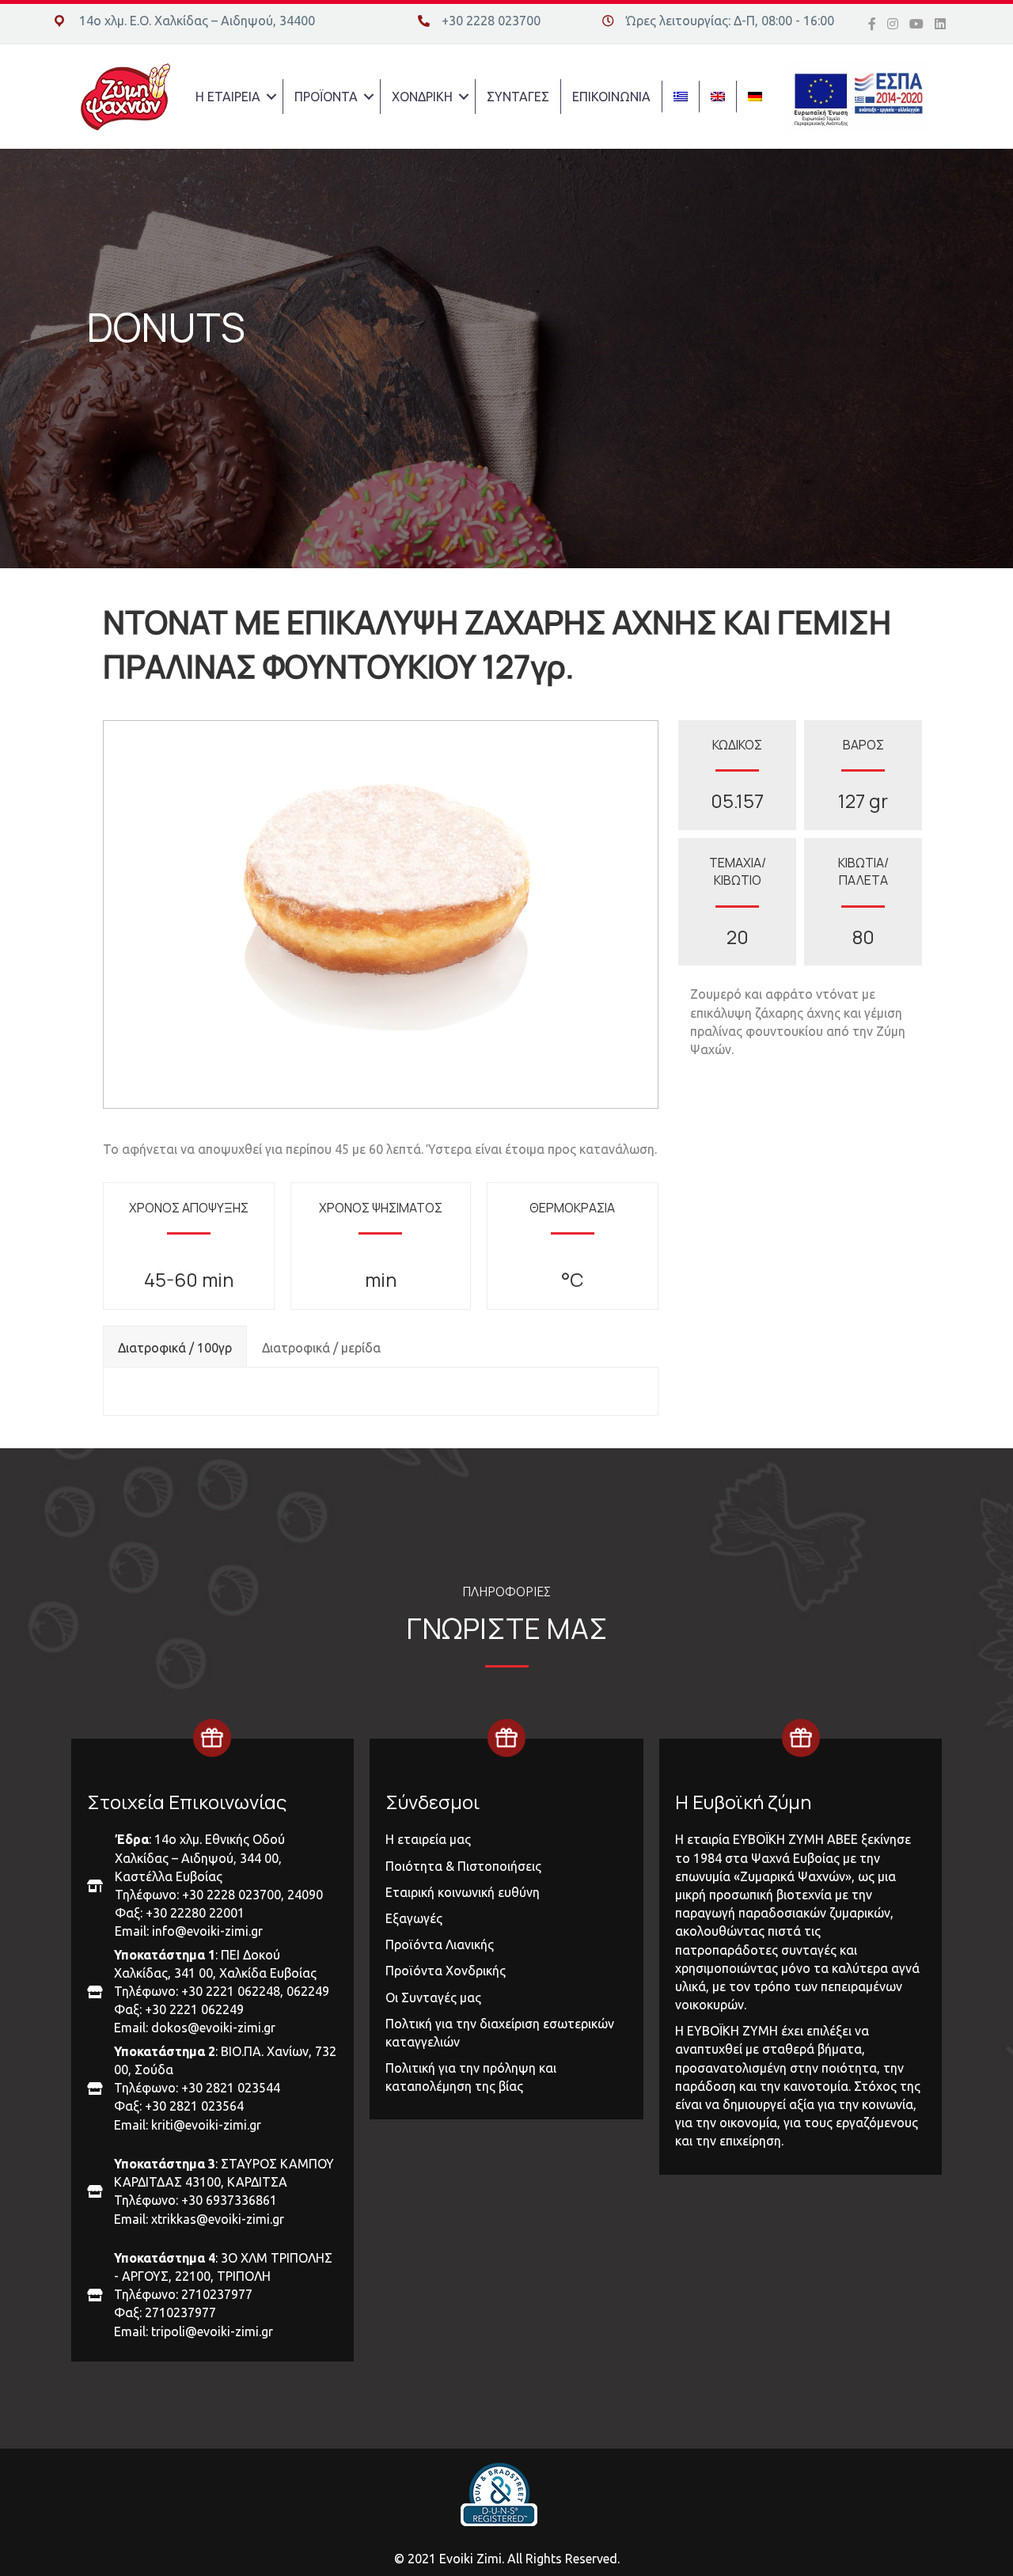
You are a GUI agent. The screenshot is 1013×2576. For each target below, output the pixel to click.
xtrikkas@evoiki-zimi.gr (218, 2219)
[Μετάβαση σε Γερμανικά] (755, 97)
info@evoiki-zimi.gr (207, 1931)
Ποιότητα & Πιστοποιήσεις (463, 1866)
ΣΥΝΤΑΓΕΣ (518, 97)
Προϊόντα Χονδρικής (446, 1971)
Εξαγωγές (414, 1918)
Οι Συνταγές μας (433, 1997)
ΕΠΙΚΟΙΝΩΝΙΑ (611, 97)
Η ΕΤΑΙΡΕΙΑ (228, 97)
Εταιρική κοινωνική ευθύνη (463, 1892)
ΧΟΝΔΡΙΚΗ (422, 97)
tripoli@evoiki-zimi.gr (212, 2331)
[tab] (175, 1346)
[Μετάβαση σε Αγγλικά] (718, 97)
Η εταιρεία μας (428, 1839)
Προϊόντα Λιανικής (440, 1944)
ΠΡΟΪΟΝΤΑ (326, 97)
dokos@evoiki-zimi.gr (213, 2028)
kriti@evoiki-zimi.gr (206, 2125)
